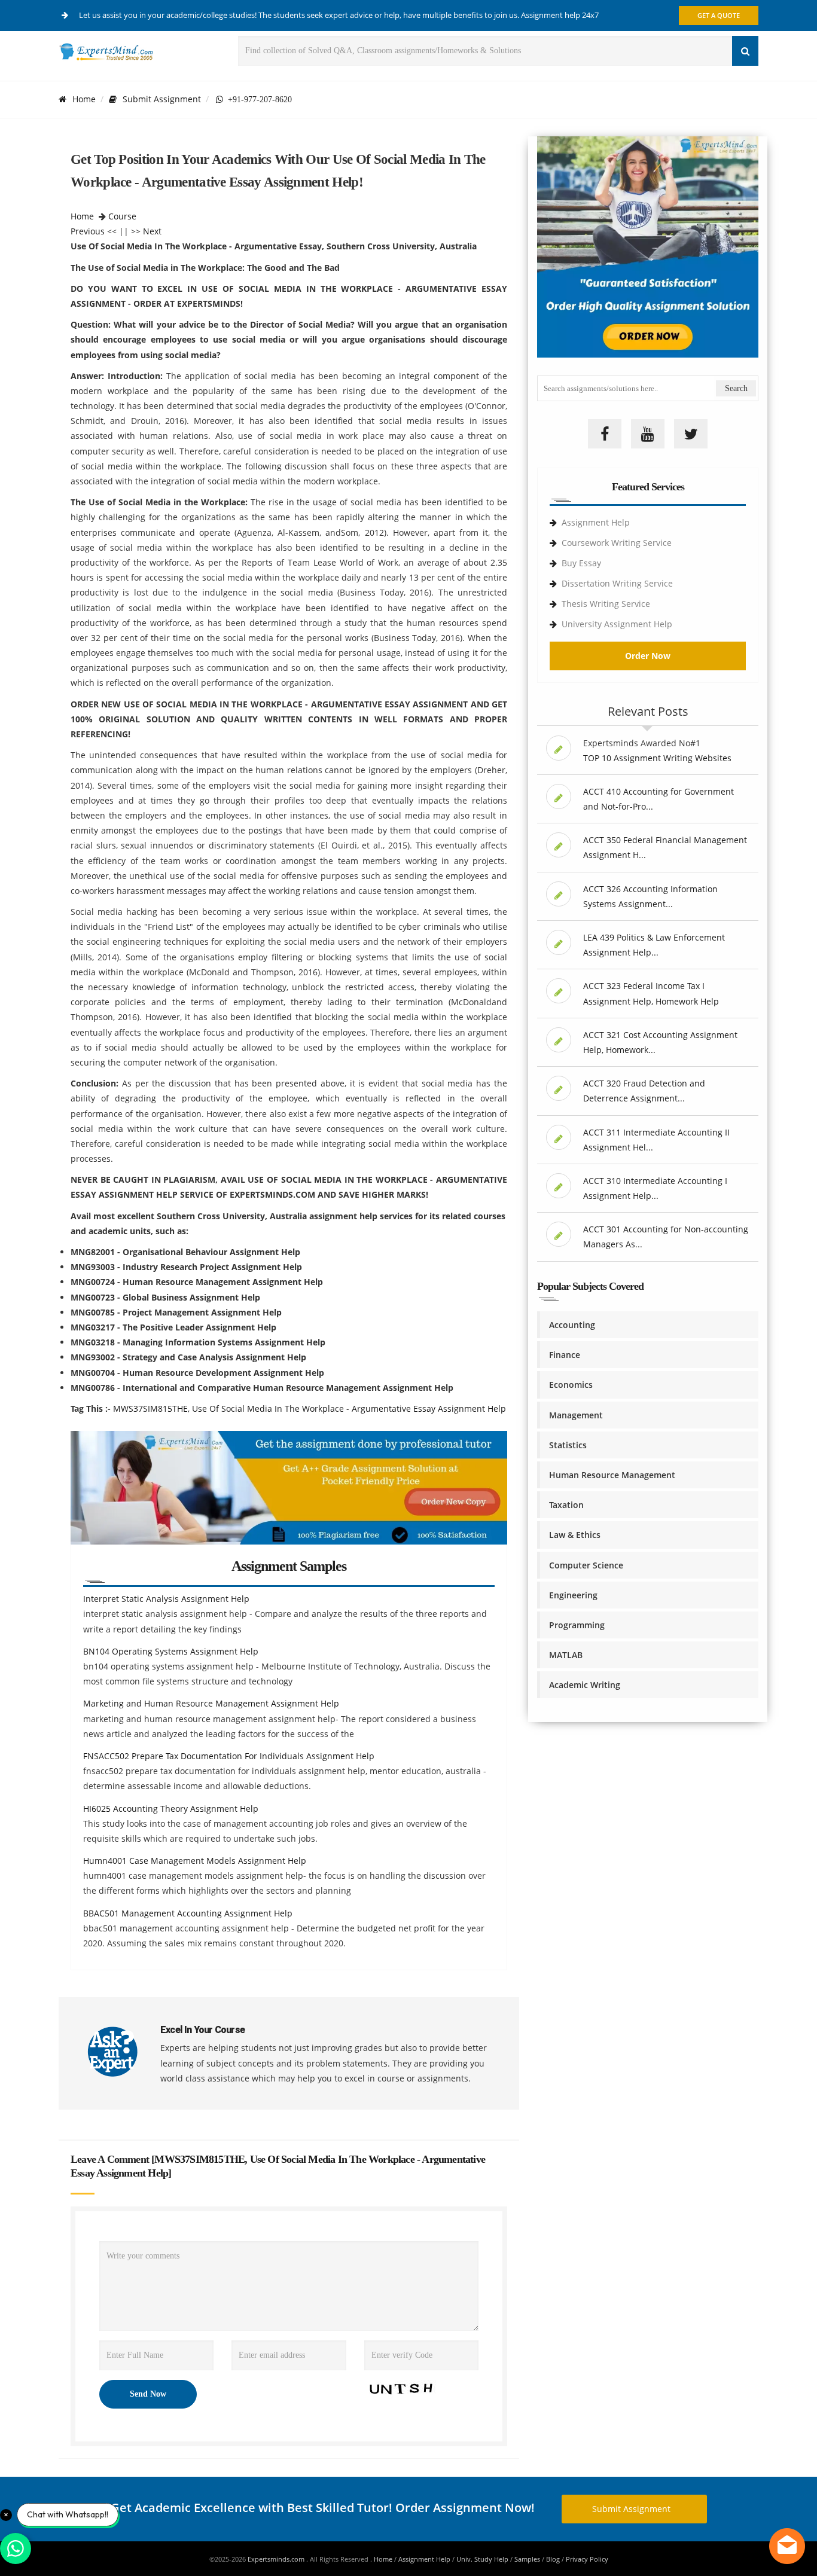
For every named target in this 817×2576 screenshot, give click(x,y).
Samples (527, 2559)
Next (152, 231)
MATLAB (566, 1655)
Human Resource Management (612, 1475)
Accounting (572, 1325)
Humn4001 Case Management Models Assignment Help (195, 1861)
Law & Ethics (575, 1535)
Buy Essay (581, 563)
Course (122, 216)
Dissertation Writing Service (617, 583)
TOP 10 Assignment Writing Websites (657, 758)
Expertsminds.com (277, 2559)
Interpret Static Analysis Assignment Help (166, 1599)
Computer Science (586, 1565)
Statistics (568, 1445)
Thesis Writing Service (606, 604)
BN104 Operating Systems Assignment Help (171, 1651)
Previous (88, 231)
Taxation (566, 1505)
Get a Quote (719, 15)
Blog (553, 2559)
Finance (565, 1355)
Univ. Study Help (482, 2559)
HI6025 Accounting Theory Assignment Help (171, 1809)
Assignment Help (596, 522)
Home (84, 99)
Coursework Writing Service (617, 543)
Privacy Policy (587, 2559)
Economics (571, 1385)
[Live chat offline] (787, 2546)
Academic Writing (585, 1685)
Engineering (573, 1595)
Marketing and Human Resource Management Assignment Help (211, 1703)
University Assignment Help (617, 624)
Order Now (648, 656)
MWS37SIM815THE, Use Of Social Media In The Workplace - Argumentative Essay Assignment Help (310, 1408)
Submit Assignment (162, 99)
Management (576, 1415)
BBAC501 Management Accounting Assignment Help (188, 1913)
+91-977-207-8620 (257, 99)
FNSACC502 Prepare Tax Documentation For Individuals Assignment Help (229, 1756)
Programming (577, 1625)
